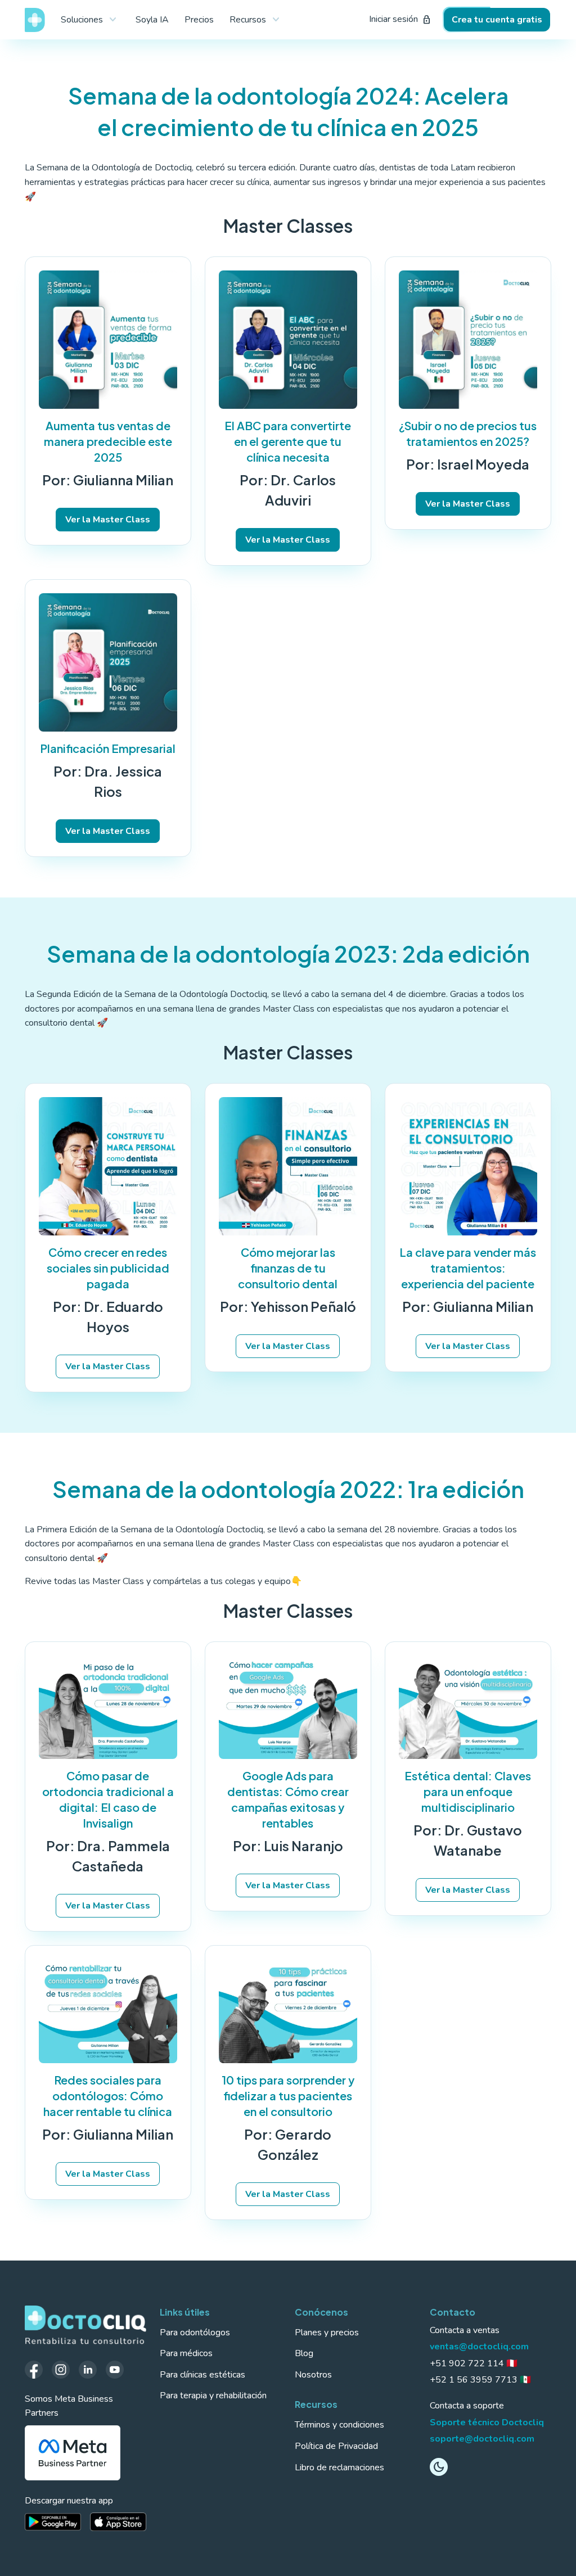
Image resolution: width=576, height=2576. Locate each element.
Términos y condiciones (339, 2425)
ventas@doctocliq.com (479, 2347)
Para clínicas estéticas (202, 2375)
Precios (199, 20)
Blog (304, 2353)
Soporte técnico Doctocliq (487, 2422)
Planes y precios (327, 2333)
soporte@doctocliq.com (482, 2439)
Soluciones (90, 20)
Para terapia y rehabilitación (213, 2395)
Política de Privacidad (336, 2446)
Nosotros (313, 2375)
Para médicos (186, 2353)
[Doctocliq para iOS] (118, 2522)
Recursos (256, 20)
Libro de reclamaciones (339, 2467)
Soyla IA (152, 20)
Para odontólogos (195, 2333)
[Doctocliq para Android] (53, 2522)
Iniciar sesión (400, 19)
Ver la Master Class (108, 520)
